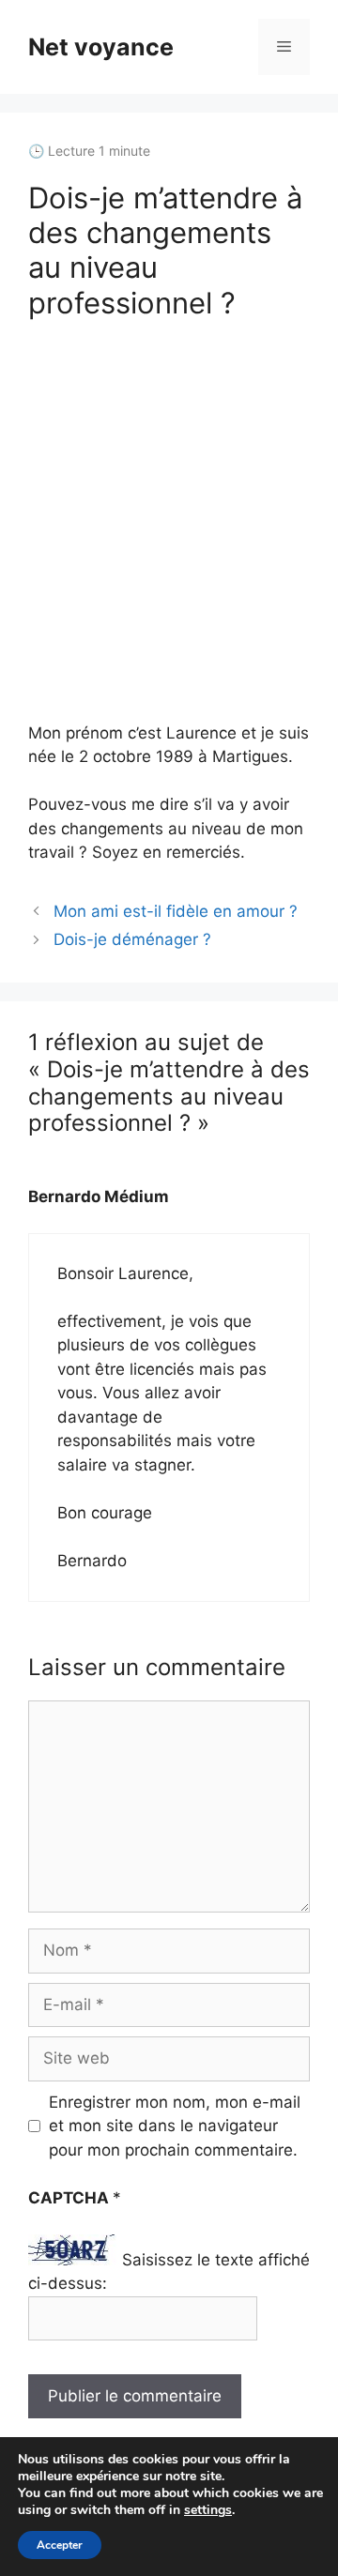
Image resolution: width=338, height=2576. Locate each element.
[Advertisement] (169, 521)
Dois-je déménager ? (132, 939)
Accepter (60, 2545)
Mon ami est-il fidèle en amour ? (176, 911)
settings (208, 2510)
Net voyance (101, 47)
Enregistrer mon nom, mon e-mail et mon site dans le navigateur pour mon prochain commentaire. (175, 2126)
